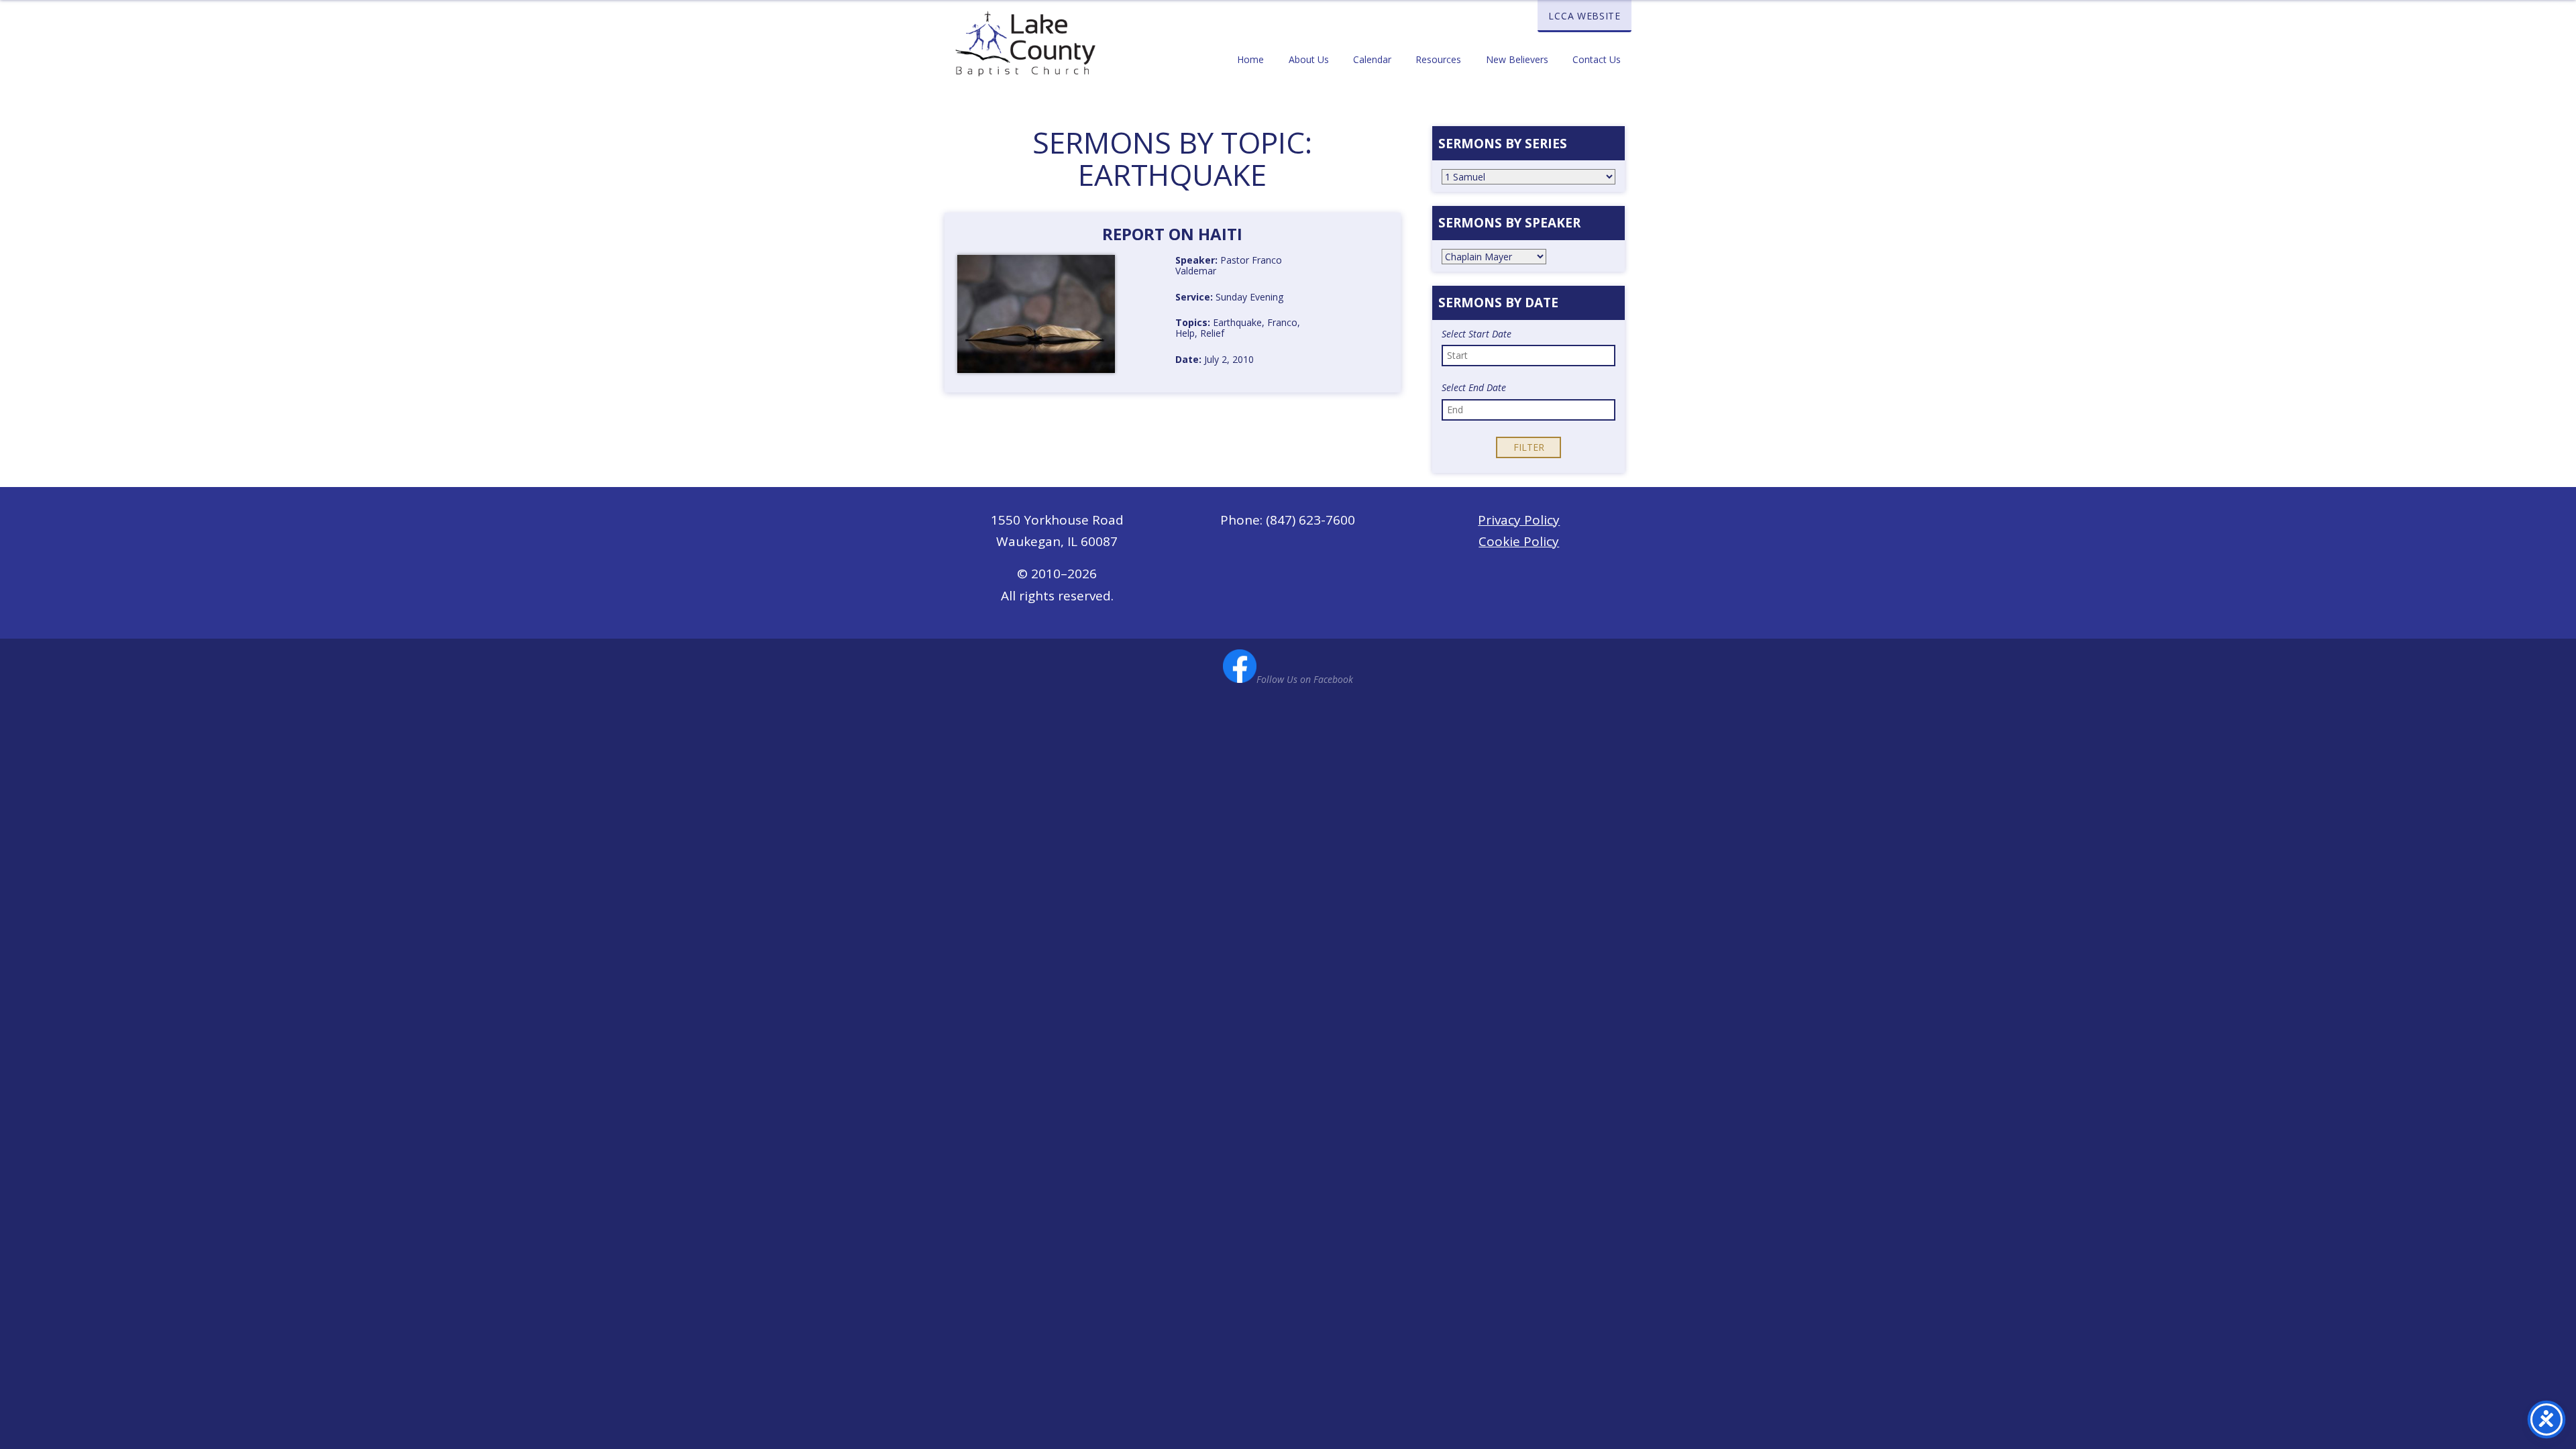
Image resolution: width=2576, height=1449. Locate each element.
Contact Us (1597, 59)
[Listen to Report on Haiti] (1145, 276)
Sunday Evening (1249, 297)
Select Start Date (1477, 334)
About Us (1309, 59)
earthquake (1237, 322)
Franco (1282, 322)
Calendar (1372, 59)
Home (1250, 59)
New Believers (1517, 59)
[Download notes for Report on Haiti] (1145, 323)
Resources (1438, 59)
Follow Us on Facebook (1305, 679)
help (1185, 333)
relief (1212, 333)
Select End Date (1474, 388)
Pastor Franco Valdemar (1229, 265)
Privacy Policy (1519, 520)
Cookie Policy (1519, 541)
